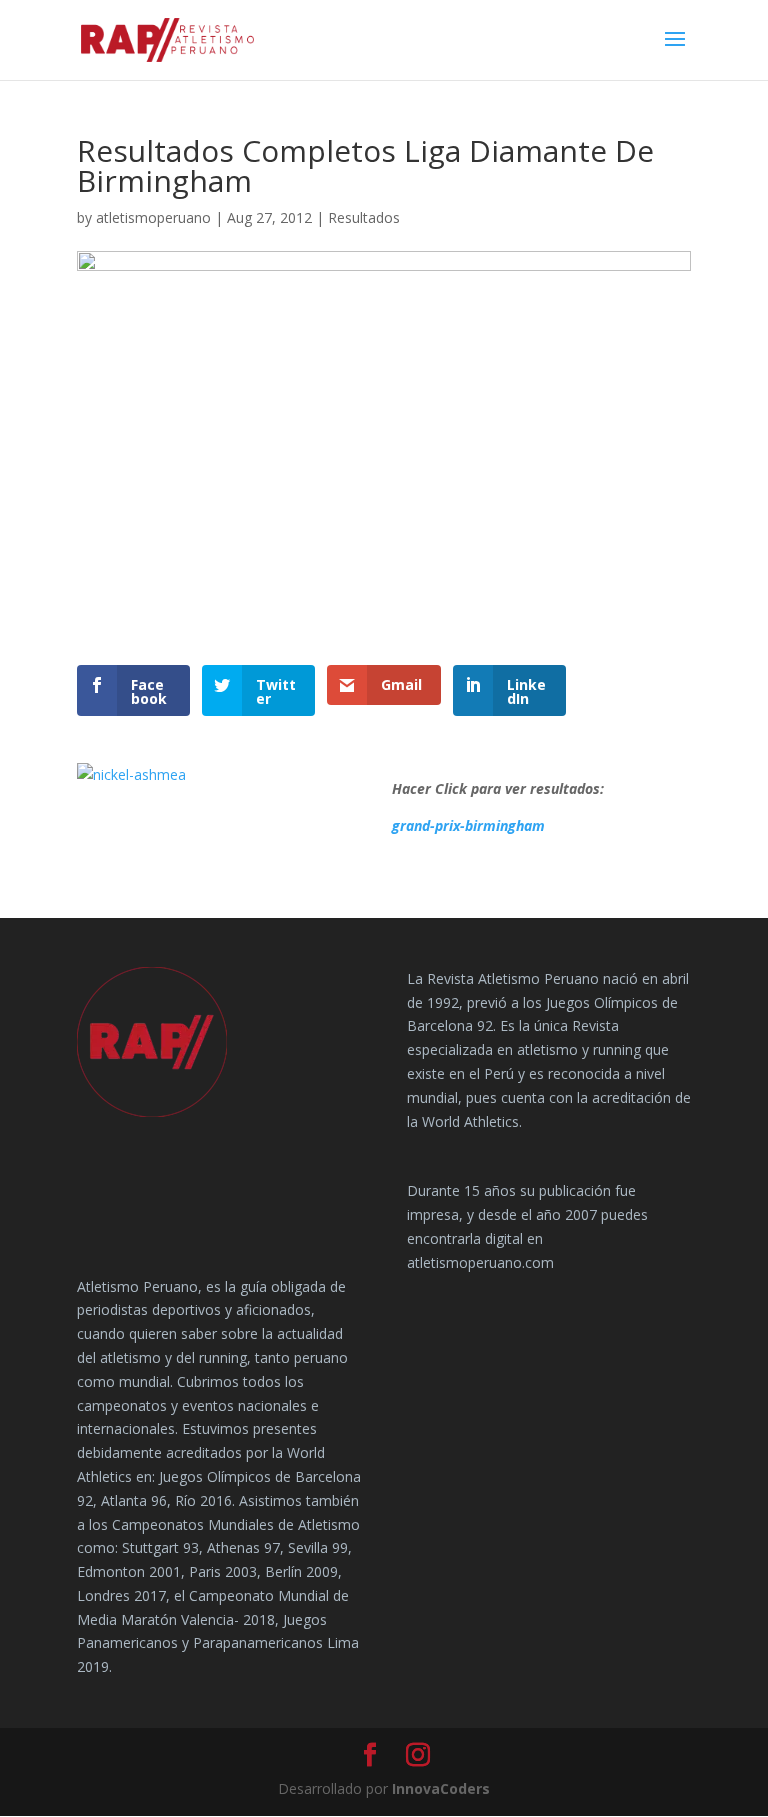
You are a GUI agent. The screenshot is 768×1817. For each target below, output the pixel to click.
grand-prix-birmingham (468, 825)
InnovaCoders (441, 1788)
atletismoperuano (153, 217)
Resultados (364, 217)
